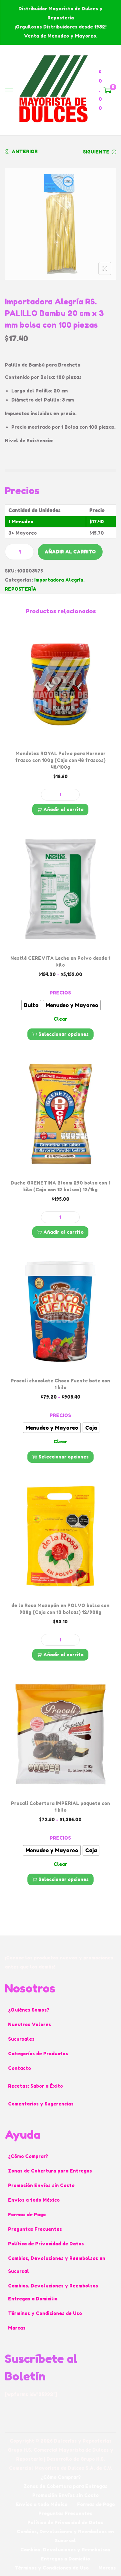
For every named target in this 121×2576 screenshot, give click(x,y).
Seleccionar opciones (64, 1034)
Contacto (20, 2068)
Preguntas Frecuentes (35, 2229)
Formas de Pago (27, 2214)
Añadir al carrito (70, 552)
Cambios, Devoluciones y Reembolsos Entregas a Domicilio (53, 2292)
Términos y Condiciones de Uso (45, 2313)
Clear (60, 1019)
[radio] (31, 1005)
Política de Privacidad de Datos (46, 2244)
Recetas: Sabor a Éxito (35, 2086)
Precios (60, 993)
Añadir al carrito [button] (63, 809)
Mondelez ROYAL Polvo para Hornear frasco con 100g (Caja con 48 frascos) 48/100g (60, 760)
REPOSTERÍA (21, 589)
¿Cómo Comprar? (28, 2156)
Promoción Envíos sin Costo (41, 2185)
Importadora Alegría (59, 580)
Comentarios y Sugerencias (41, 2104)
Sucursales (21, 2039)
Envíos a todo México (34, 2200)
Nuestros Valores (30, 2024)
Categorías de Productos (38, 2054)
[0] (107, 90)
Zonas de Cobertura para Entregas (50, 2171)
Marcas (17, 2328)
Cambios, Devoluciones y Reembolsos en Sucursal (57, 2265)
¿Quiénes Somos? (29, 2010)
